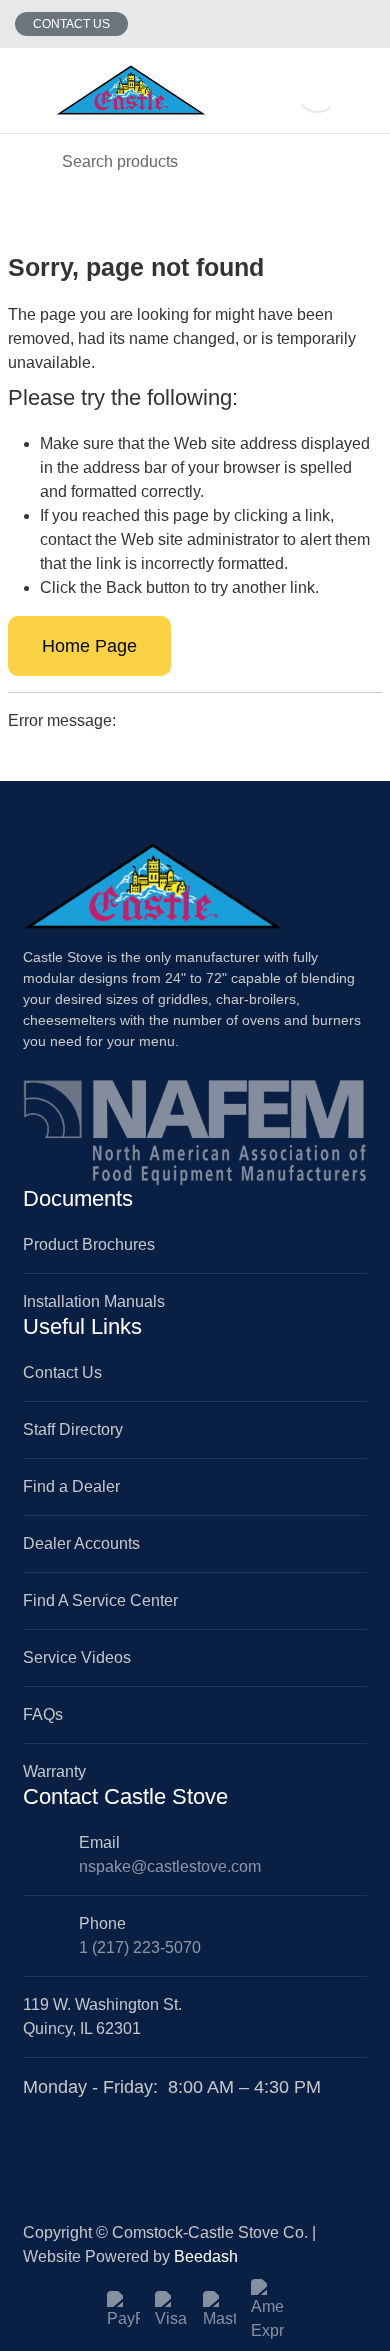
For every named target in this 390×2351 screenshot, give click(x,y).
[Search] (30, 161)
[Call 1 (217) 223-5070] (363, 24)
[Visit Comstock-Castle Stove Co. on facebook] (34, 2112)
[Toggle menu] (28, 90)
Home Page (89, 646)
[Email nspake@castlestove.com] (323, 24)
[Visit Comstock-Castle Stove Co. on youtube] (80, 2112)
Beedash (206, 2256)
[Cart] (360, 90)
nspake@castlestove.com (170, 1866)
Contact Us (71, 24)
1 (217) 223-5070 (140, 1947)
